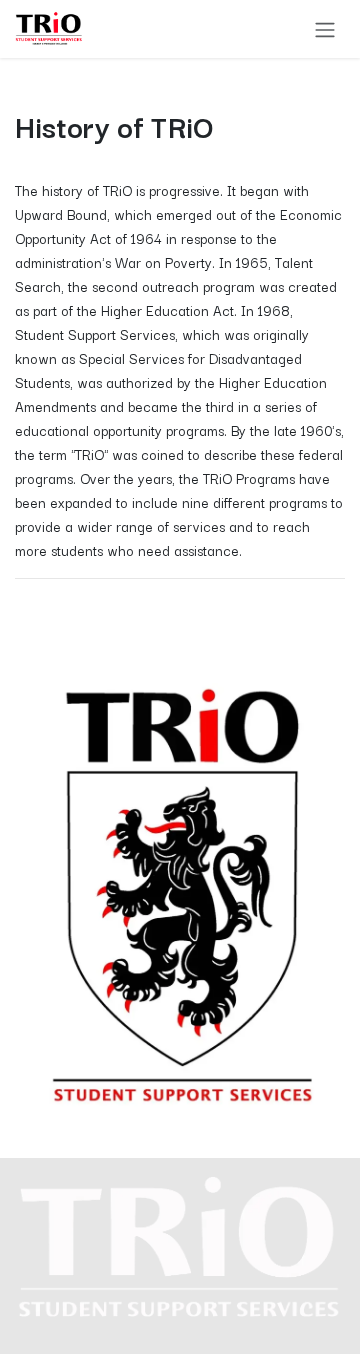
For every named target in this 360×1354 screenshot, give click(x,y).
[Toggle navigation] (325, 29)
